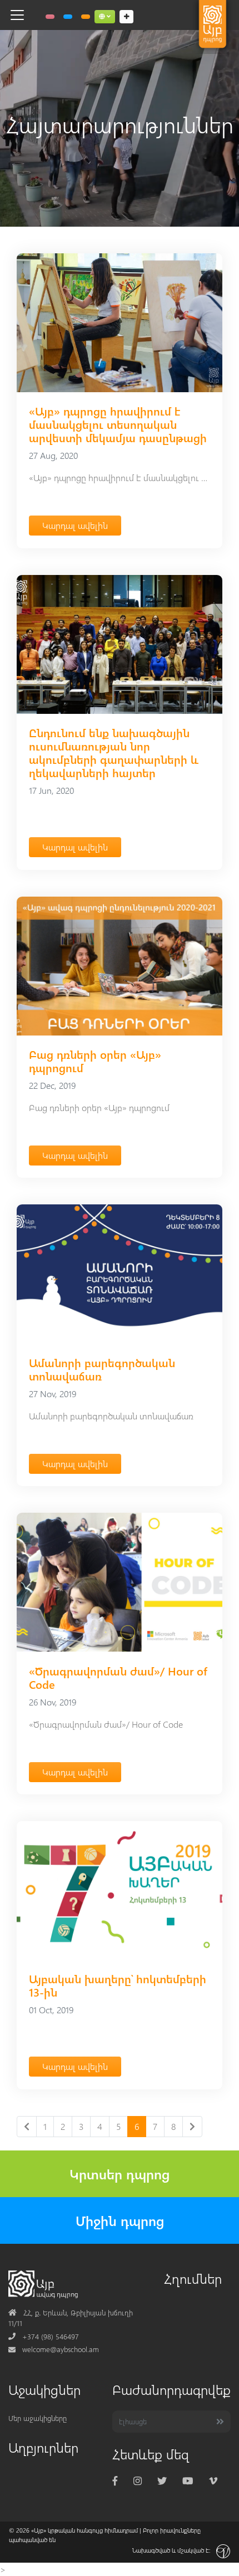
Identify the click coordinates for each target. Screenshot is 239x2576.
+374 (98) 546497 (44, 2336)
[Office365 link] (50, 17)
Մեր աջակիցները (38, 2418)
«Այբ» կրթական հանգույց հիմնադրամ (84, 2530)
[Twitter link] (162, 2481)
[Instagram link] (138, 2481)
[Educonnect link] (86, 17)
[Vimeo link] (213, 2481)
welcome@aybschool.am (54, 2349)
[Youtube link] (188, 2481)
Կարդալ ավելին (75, 525)
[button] (105, 17)
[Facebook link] (115, 2481)
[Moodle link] (68, 17)
